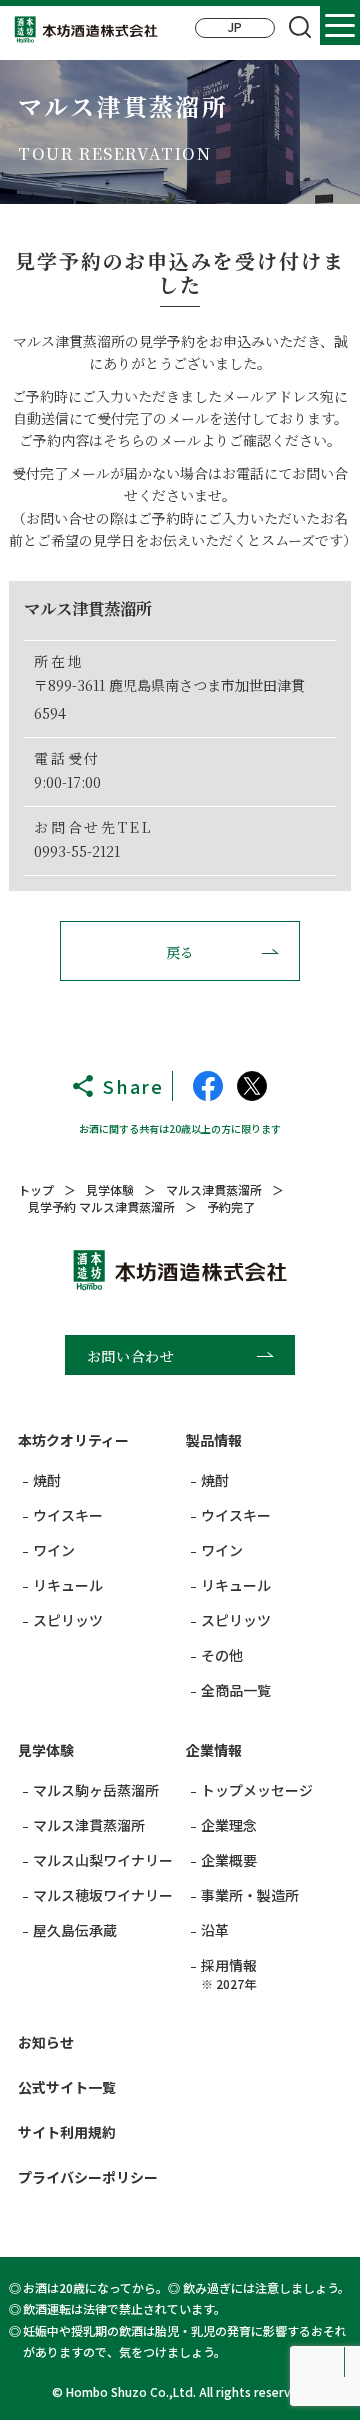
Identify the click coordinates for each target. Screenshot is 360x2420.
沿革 (215, 1930)
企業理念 (229, 1825)
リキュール (68, 1585)
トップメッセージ (257, 1790)
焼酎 (47, 1480)
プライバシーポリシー (88, 2177)
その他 (222, 1655)
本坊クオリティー (73, 1440)
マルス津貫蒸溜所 (89, 1825)
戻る (180, 952)
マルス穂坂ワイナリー (103, 1895)
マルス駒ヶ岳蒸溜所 (96, 1790)
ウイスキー (68, 1515)
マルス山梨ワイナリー (103, 1860)
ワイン (54, 1550)
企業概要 (229, 1860)
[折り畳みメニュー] (340, 25)
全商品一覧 (236, 1690)
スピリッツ (68, 1620)
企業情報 (214, 1750)
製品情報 (214, 1440)
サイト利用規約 (67, 2132)
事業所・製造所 (250, 1895)
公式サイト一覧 (67, 2087)
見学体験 (46, 1750)
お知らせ (46, 2042)
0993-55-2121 (77, 851)
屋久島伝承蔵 (75, 1930)
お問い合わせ (131, 1356)
